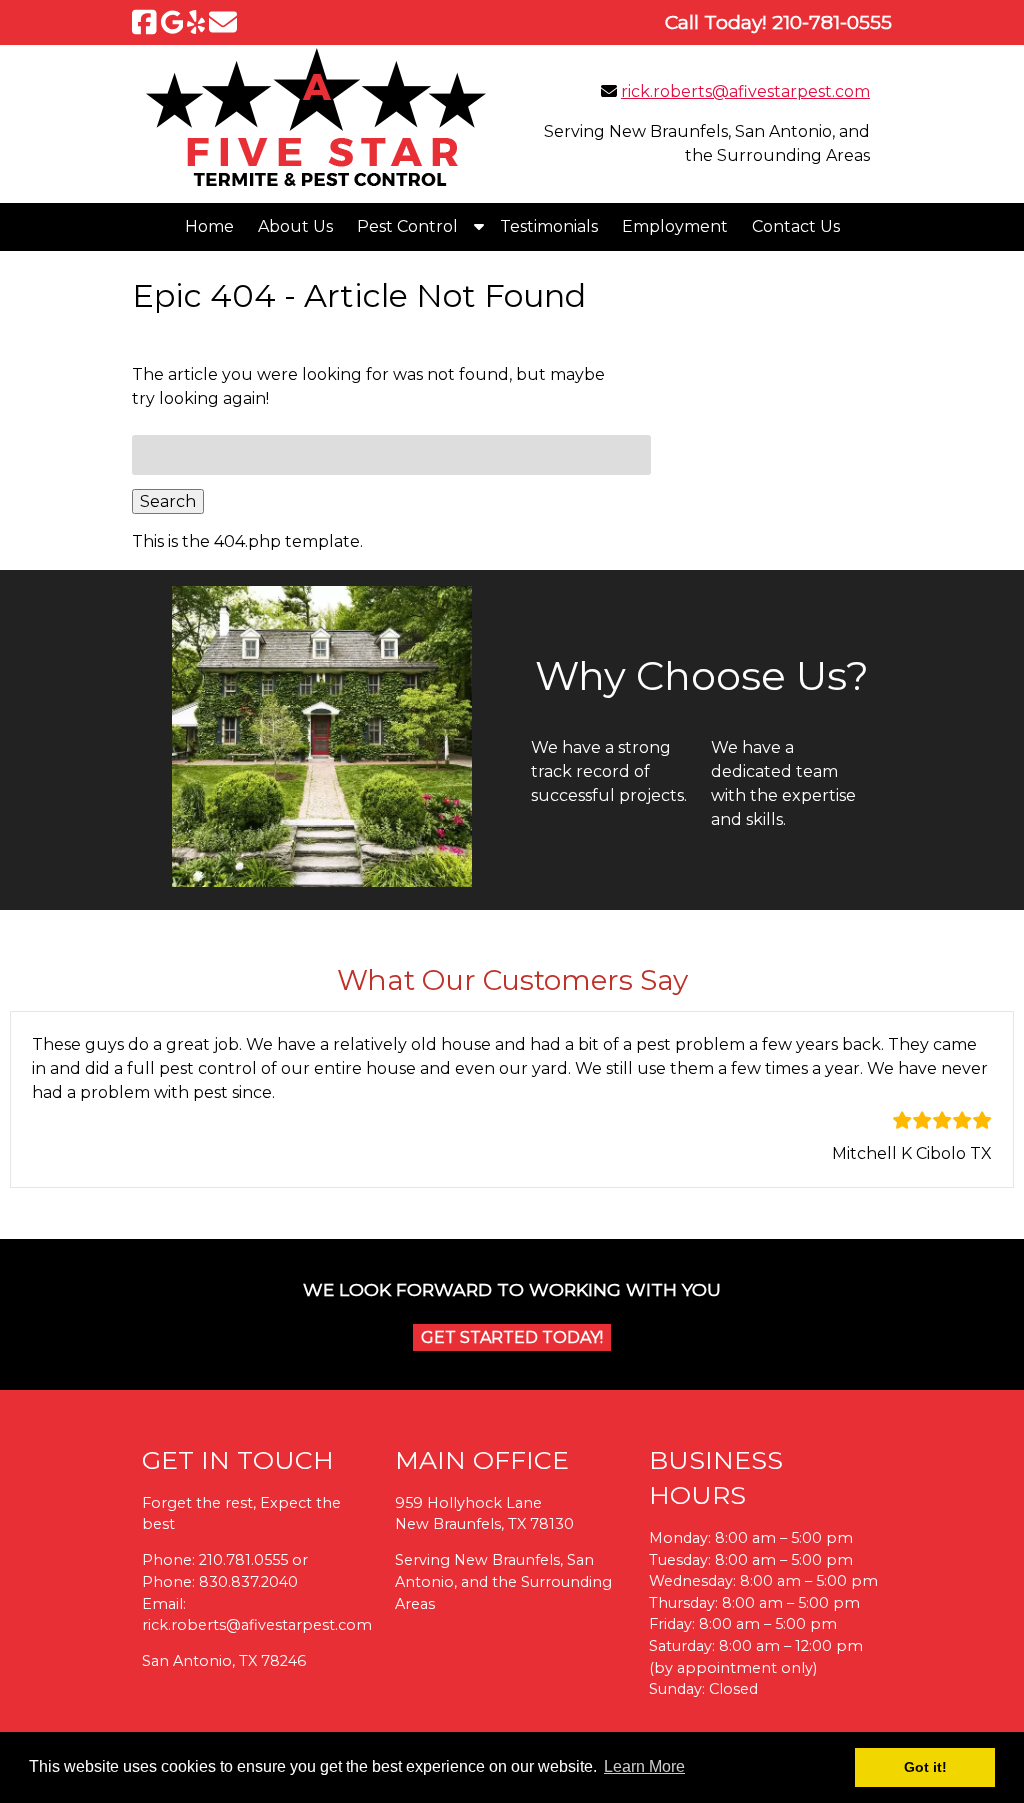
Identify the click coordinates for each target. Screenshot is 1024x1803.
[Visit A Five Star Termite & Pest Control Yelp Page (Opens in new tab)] (196, 22)
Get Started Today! (512, 1337)
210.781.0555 (243, 1560)
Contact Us (796, 226)
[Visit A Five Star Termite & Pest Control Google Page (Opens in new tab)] (172, 22)
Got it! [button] (925, 1767)
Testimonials (549, 226)
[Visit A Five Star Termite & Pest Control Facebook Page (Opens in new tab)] (144, 22)
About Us (295, 226)
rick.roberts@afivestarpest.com (745, 91)
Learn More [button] (644, 1766)
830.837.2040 (248, 1582)
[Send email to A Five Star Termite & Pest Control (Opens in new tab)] (223, 22)
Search (168, 501)
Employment (675, 226)
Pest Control (407, 226)
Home (209, 226)
